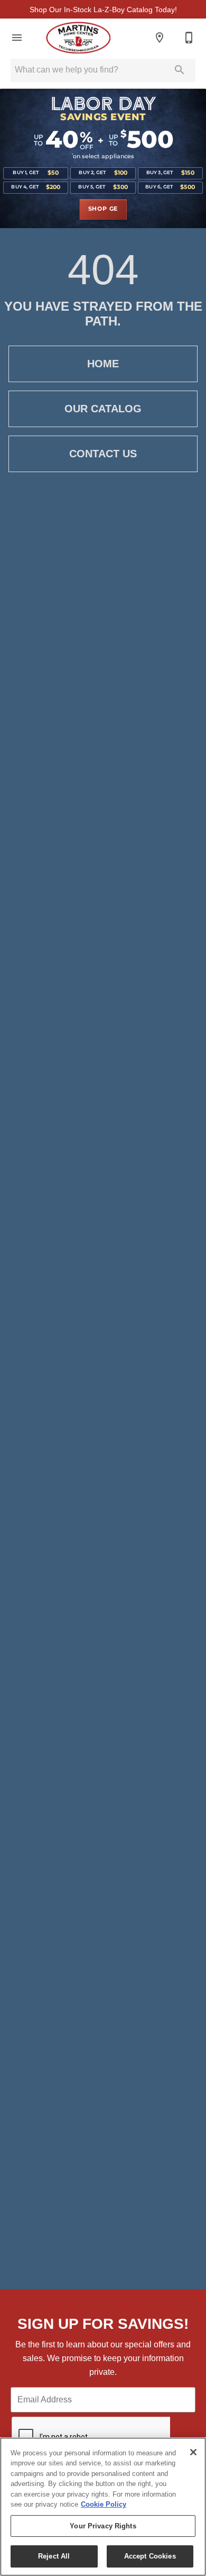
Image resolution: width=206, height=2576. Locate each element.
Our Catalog (103, 409)
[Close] (193, 2452)
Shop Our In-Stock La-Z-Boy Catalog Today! (103, 10)
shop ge (103, 209)
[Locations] (160, 38)
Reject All (54, 2556)
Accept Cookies (150, 2556)
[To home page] (78, 38)
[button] (17, 38)
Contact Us (103, 454)
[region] (103, 2507)
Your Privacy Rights (103, 2526)
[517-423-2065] (189, 38)
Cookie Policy (104, 2504)
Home (103, 364)
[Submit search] (180, 70)
